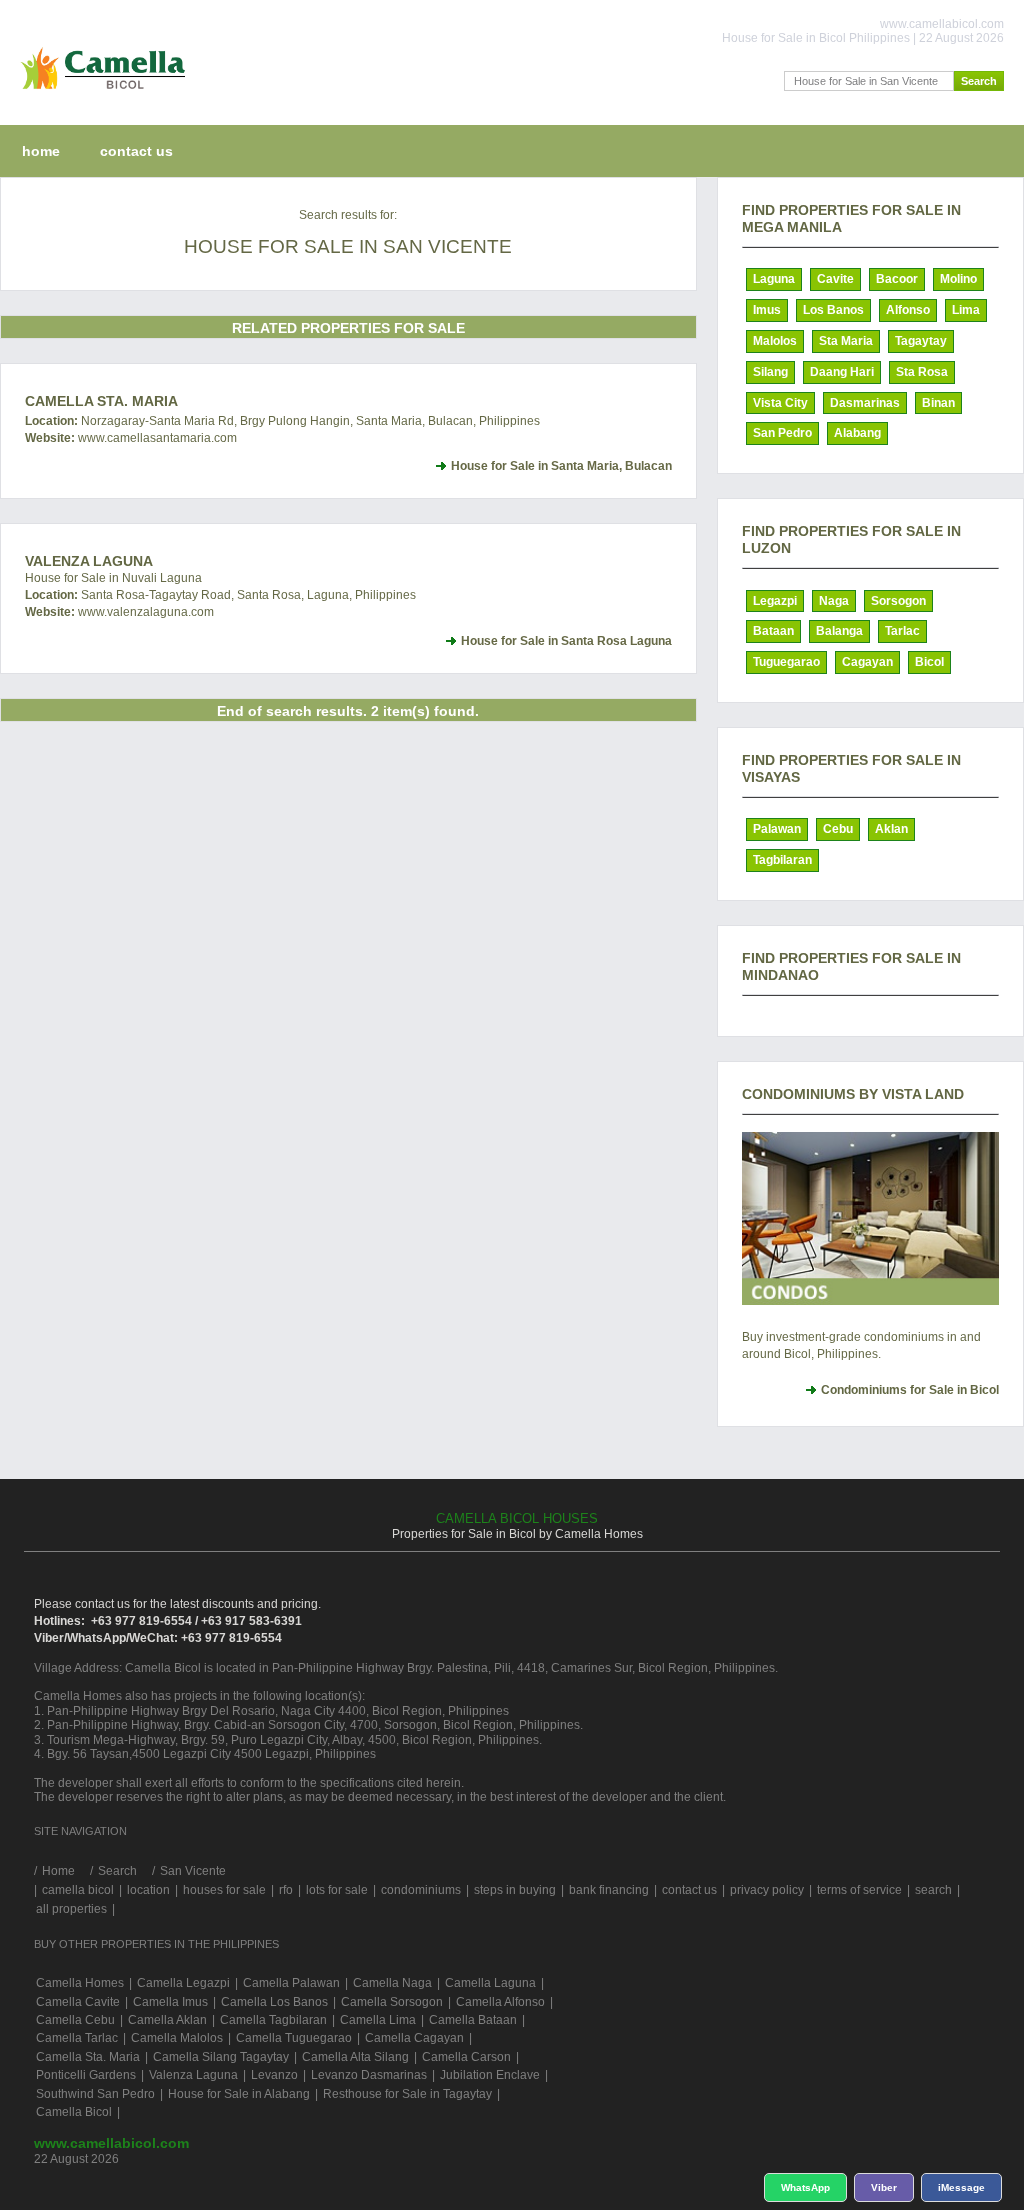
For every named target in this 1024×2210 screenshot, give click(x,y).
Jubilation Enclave (490, 2075)
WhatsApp (805, 2187)
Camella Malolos (177, 2038)
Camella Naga (392, 1983)
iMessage (961, 2187)
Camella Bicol (74, 2112)
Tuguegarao (786, 662)
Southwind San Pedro (95, 2094)
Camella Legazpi (183, 1983)
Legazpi (775, 601)
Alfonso (908, 310)
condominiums (421, 1890)
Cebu (838, 829)
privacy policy (767, 1890)
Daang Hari (842, 372)
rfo (286, 1890)
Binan (938, 403)
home (41, 151)
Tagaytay (921, 341)
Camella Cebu (75, 2020)
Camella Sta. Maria (101, 401)
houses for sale (224, 1890)
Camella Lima (378, 2020)
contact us (136, 151)
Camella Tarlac (77, 2038)
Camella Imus (170, 2002)
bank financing (609, 1890)
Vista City (780, 403)
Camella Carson (466, 2057)
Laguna (774, 279)
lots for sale (337, 1890)
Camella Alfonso (500, 2002)
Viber (884, 2187)
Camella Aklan (167, 2020)
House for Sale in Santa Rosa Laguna (566, 641)
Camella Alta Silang (355, 2057)
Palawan (777, 829)
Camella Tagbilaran (273, 2020)
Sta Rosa (922, 372)
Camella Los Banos (274, 2002)
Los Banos (833, 310)
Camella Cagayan (414, 2038)
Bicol (929, 662)
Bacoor (897, 279)
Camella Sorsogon (392, 2002)
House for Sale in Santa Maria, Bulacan (561, 466)
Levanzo (274, 2075)
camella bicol (78, 1890)
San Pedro (782, 433)
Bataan (773, 631)
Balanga (839, 631)
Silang (770, 372)
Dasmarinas (865, 403)
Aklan (891, 829)
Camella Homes (80, 1983)
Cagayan (867, 662)
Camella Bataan (473, 2020)
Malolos (775, 341)
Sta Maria (846, 341)
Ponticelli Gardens (86, 2075)
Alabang (857, 433)
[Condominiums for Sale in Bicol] (870, 1218)
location (148, 1890)
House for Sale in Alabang (239, 2094)
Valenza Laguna (89, 561)
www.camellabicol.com (111, 2143)
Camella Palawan (291, 1983)
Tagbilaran (782, 860)
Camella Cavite (78, 2002)
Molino (958, 279)
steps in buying (515, 1890)
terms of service (859, 1890)
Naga (834, 601)
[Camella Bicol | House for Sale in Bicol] (98, 94)
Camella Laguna (490, 1983)
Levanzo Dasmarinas (369, 2075)
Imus (767, 310)
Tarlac (902, 631)
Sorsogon (898, 601)
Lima (966, 310)
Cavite (835, 279)
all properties (71, 1909)
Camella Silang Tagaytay (221, 2057)
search (933, 1890)
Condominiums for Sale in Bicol (910, 1390)
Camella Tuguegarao (294, 2038)
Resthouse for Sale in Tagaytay (407, 2094)
